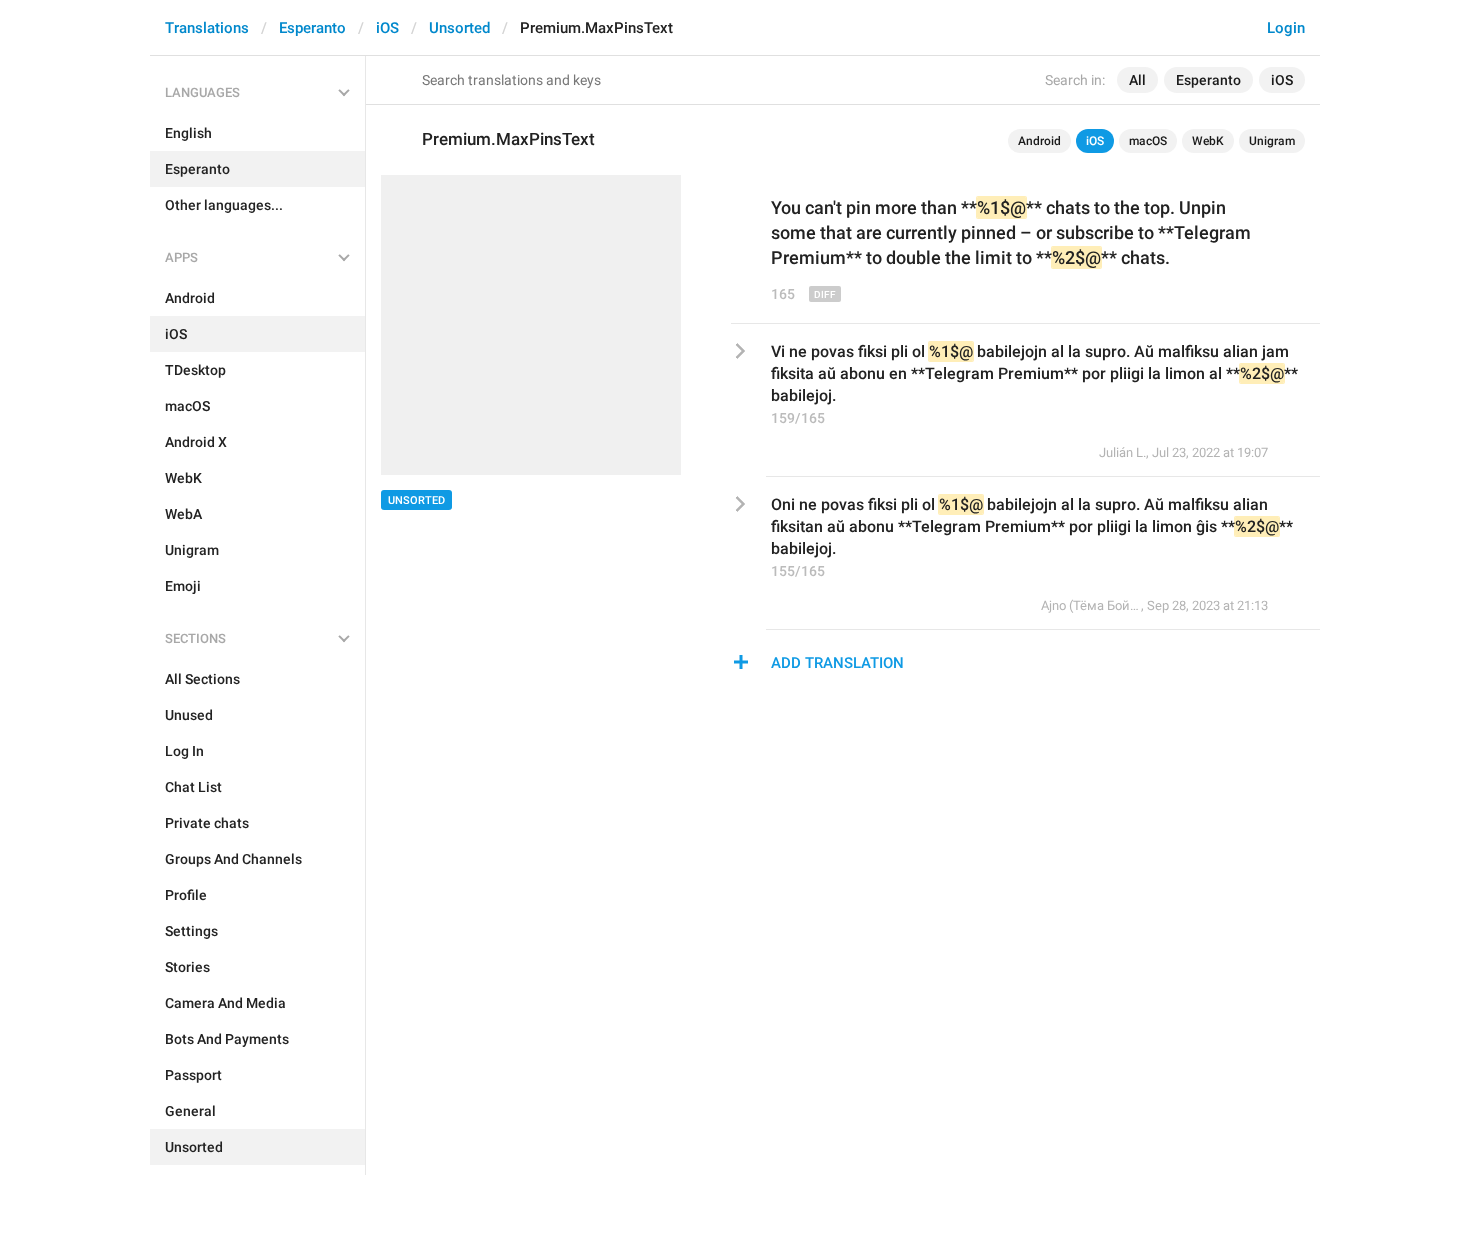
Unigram (1272, 141)
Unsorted (459, 28)
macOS (1148, 141)
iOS (387, 28)
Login (1286, 28)
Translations (207, 28)
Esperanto (312, 28)
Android (1039, 141)
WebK (1208, 141)
